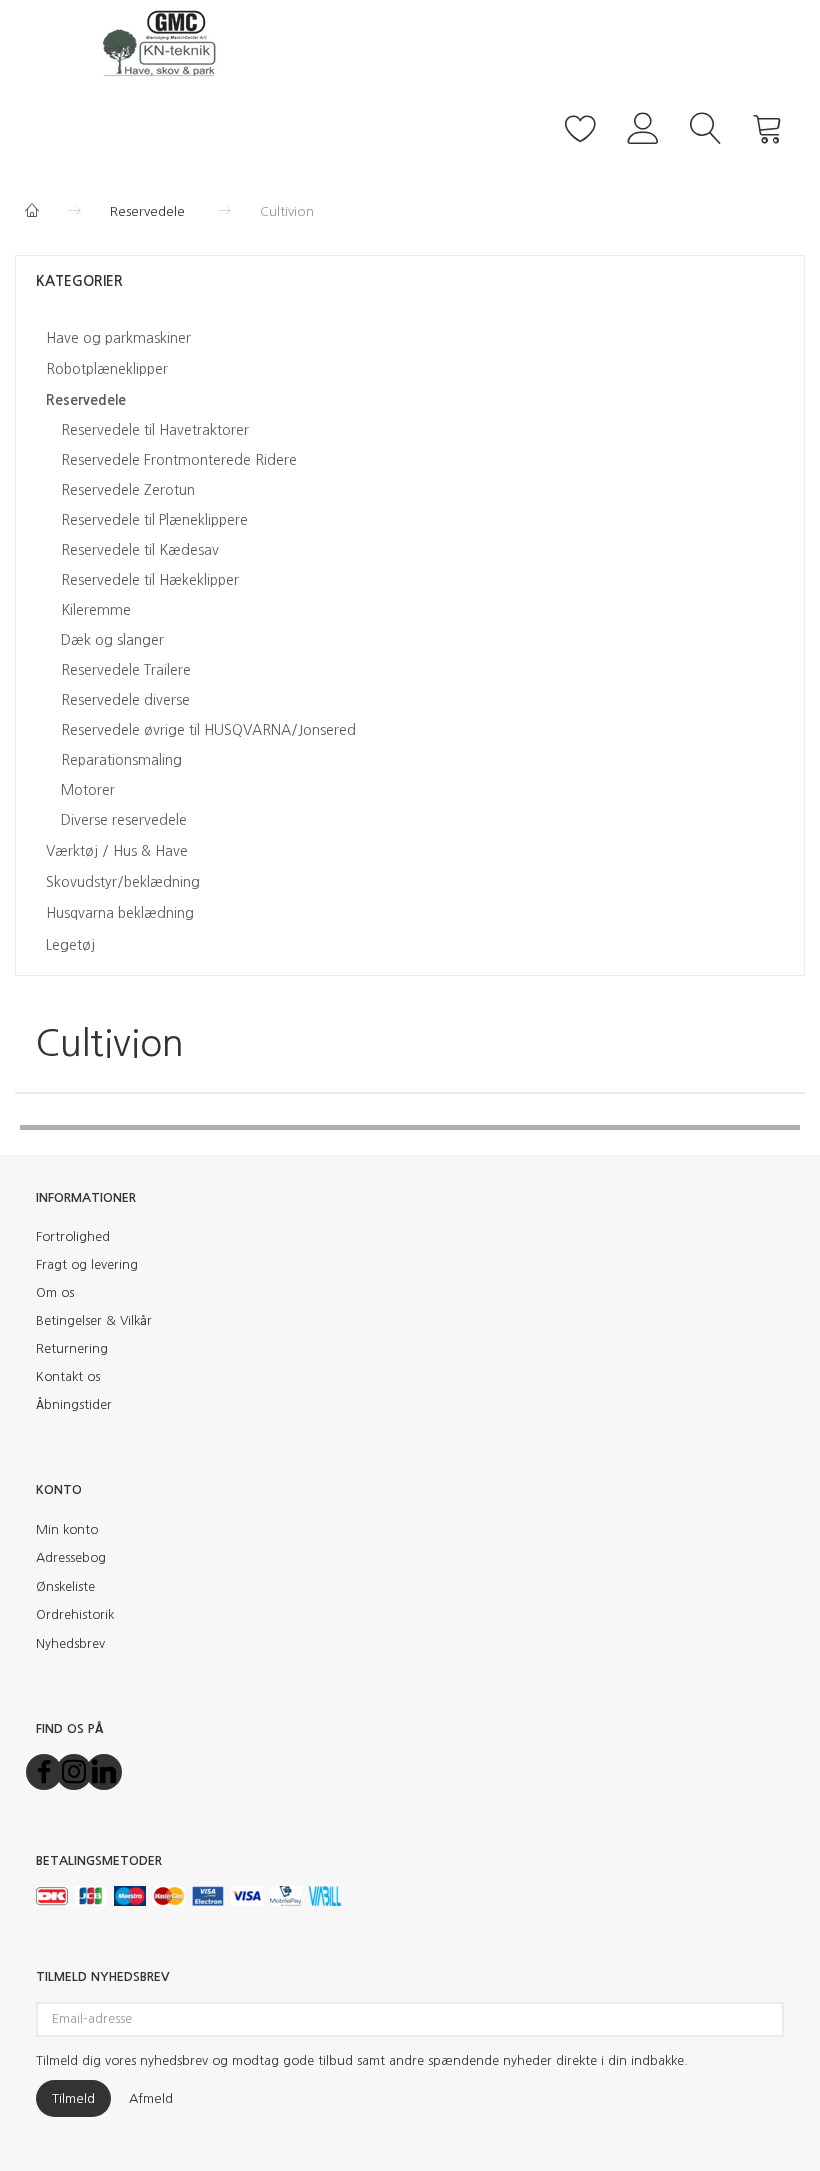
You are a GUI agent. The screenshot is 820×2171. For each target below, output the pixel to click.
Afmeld (151, 2098)
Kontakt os (68, 1376)
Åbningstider (74, 1404)
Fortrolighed (73, 1236)
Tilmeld (73, 2098)
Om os (55, 1292)
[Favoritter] (581, 126)
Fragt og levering (87, 1264)
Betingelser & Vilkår (94, 1320)
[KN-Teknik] (165, 42)
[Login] (643, 126)
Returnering (72, 1348)
